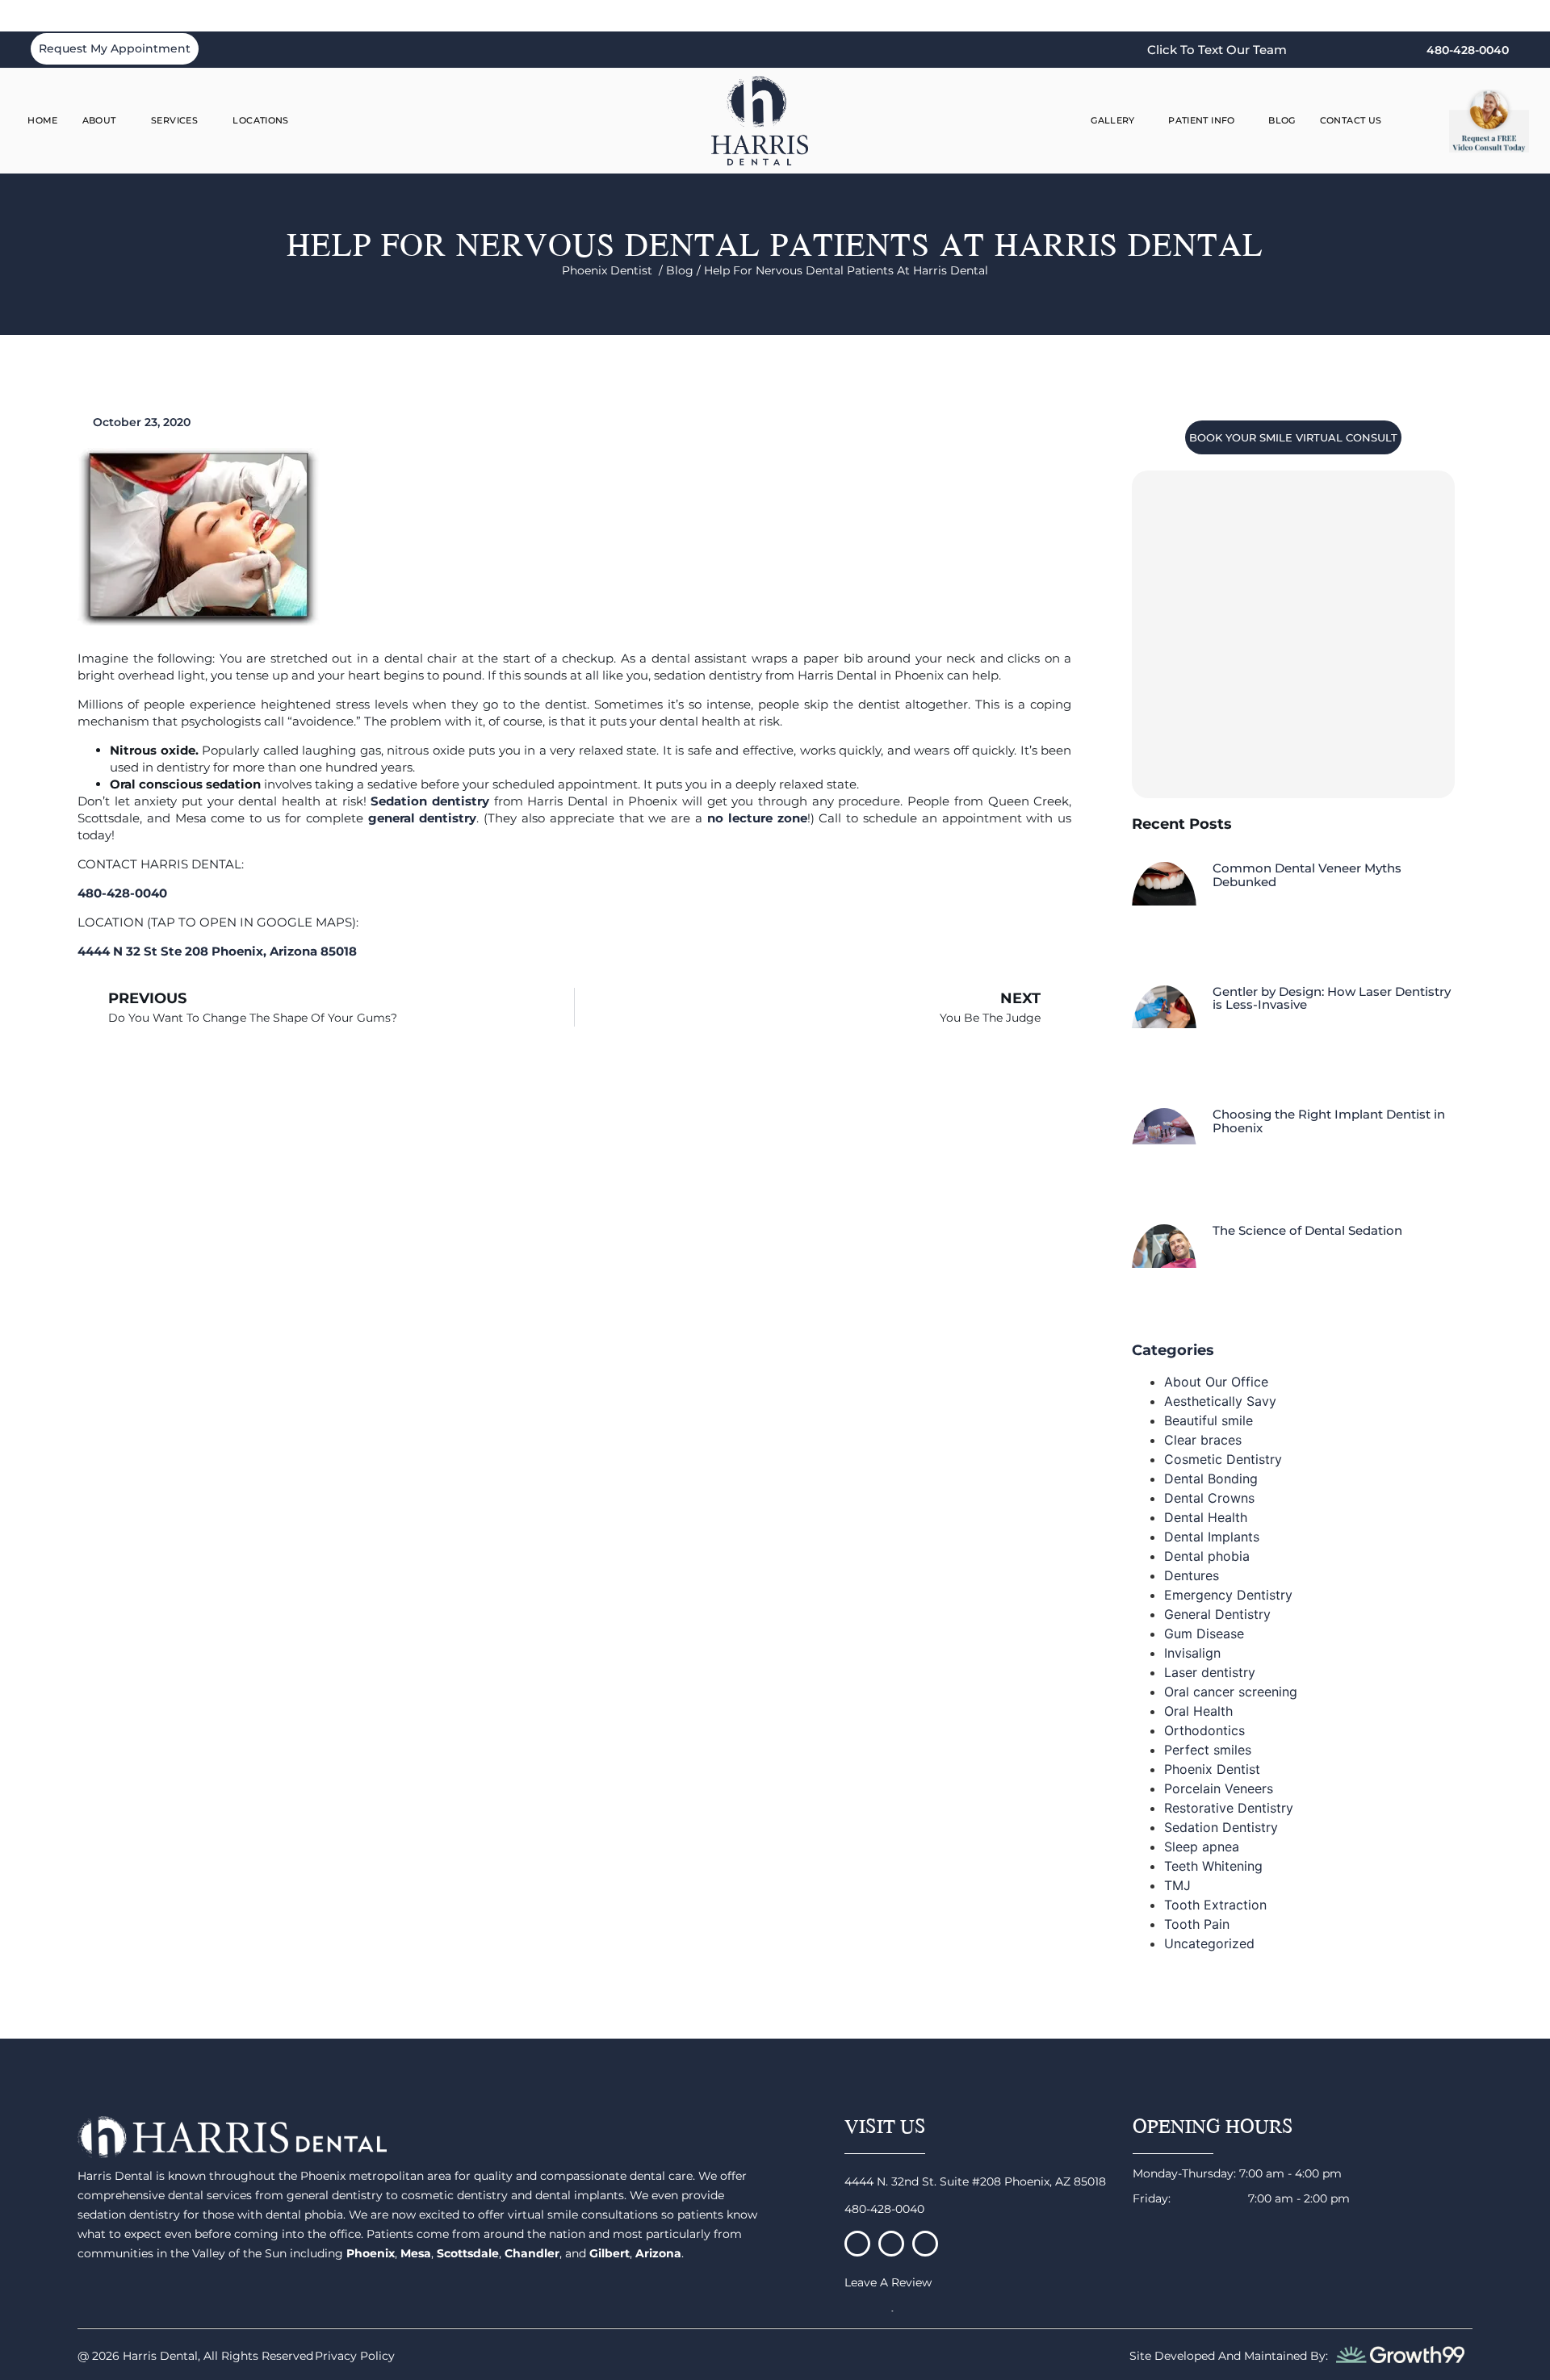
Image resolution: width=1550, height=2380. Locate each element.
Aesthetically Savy (1220, 1401)
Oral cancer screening (1231, 1692)
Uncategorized (1209, 1943)
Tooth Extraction (1215, 1905)
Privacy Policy (355, 2356)
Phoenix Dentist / (614, 270)
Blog (1282, 120)
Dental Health (1206, 1517)
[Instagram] (891, 2244)
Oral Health (1198, 1711)
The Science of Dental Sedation (1307, 1230)
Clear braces (1203, 1440)
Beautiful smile (1209, 1420)
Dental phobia (1207, 1556)
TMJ (1177, 1885)
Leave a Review (888, 2282)
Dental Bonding (1211, 1479)
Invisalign (1192, 1653)
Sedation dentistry (430, 801)
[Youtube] (925, 2244)
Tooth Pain (1197, 1924)
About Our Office (1216, 1382)
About (99, 120)
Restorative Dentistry (1229, 1808)
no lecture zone (757, 818)
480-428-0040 (884, 2209)
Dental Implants (1212, 1537)
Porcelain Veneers (1219, 1788)
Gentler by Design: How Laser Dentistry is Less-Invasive (1332, 998)
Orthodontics (1204, 1730)
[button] (1423, 121)
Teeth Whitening (1213, 1866)
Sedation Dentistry (1221, 1827)
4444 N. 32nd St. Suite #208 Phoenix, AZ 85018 (975, 2181)
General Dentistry (1217, 1614)
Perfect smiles (1208, 1750)
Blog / (685, 270)
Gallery (1113, 120)
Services (174, 120)
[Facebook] (857, 2244)
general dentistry (423, 818)
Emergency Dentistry (1228, 1595)
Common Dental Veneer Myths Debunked (1307, 875)
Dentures (1192, 1575)
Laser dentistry (1210, 1672)
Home (43, 120)
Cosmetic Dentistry (1223, 1459)
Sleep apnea (1202, 1847)
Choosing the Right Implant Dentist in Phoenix (1329, 1121)
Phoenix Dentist (1212, 1769)
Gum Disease (1204, 1633)
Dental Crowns (1209, 1498)
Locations (260, 120)
